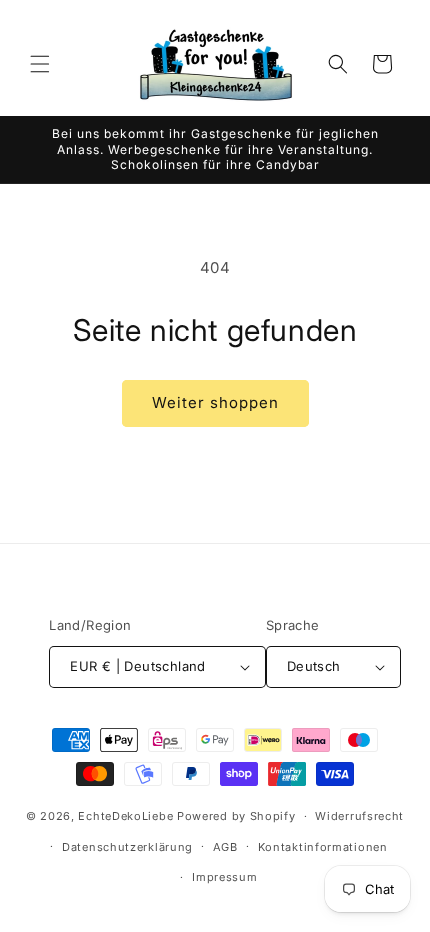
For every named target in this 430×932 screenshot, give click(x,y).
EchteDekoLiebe (125, 816)
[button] (40, 64)
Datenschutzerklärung (127, 847)
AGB (225, 847)
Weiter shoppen (215, 402)
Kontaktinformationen (323, 847)
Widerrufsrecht (359, 816)
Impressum (224, 877)
